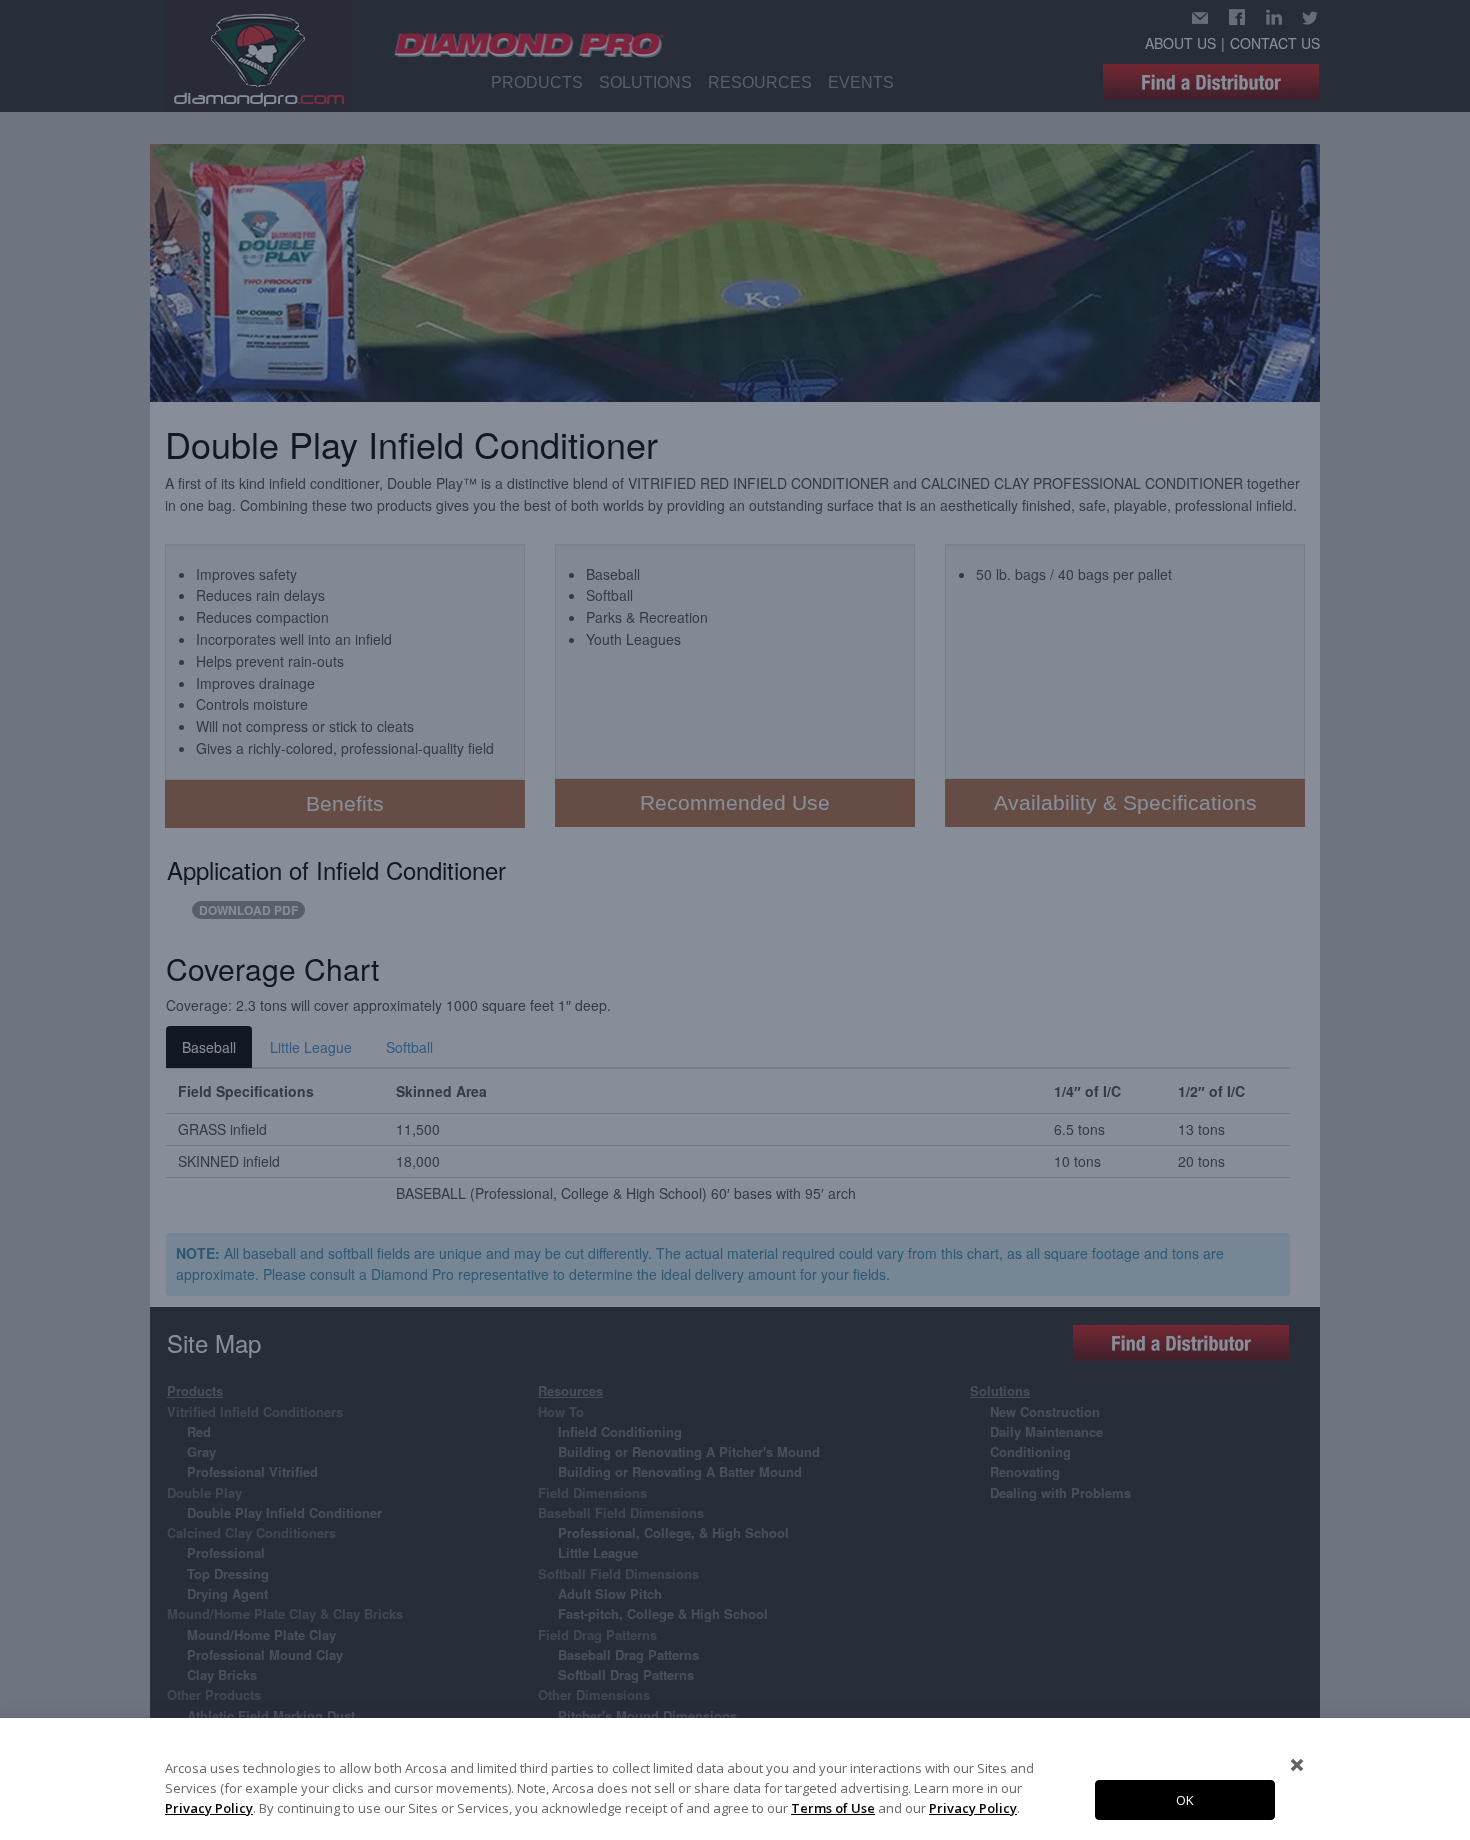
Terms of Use (833, 1808)
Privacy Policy (209, 1808)
